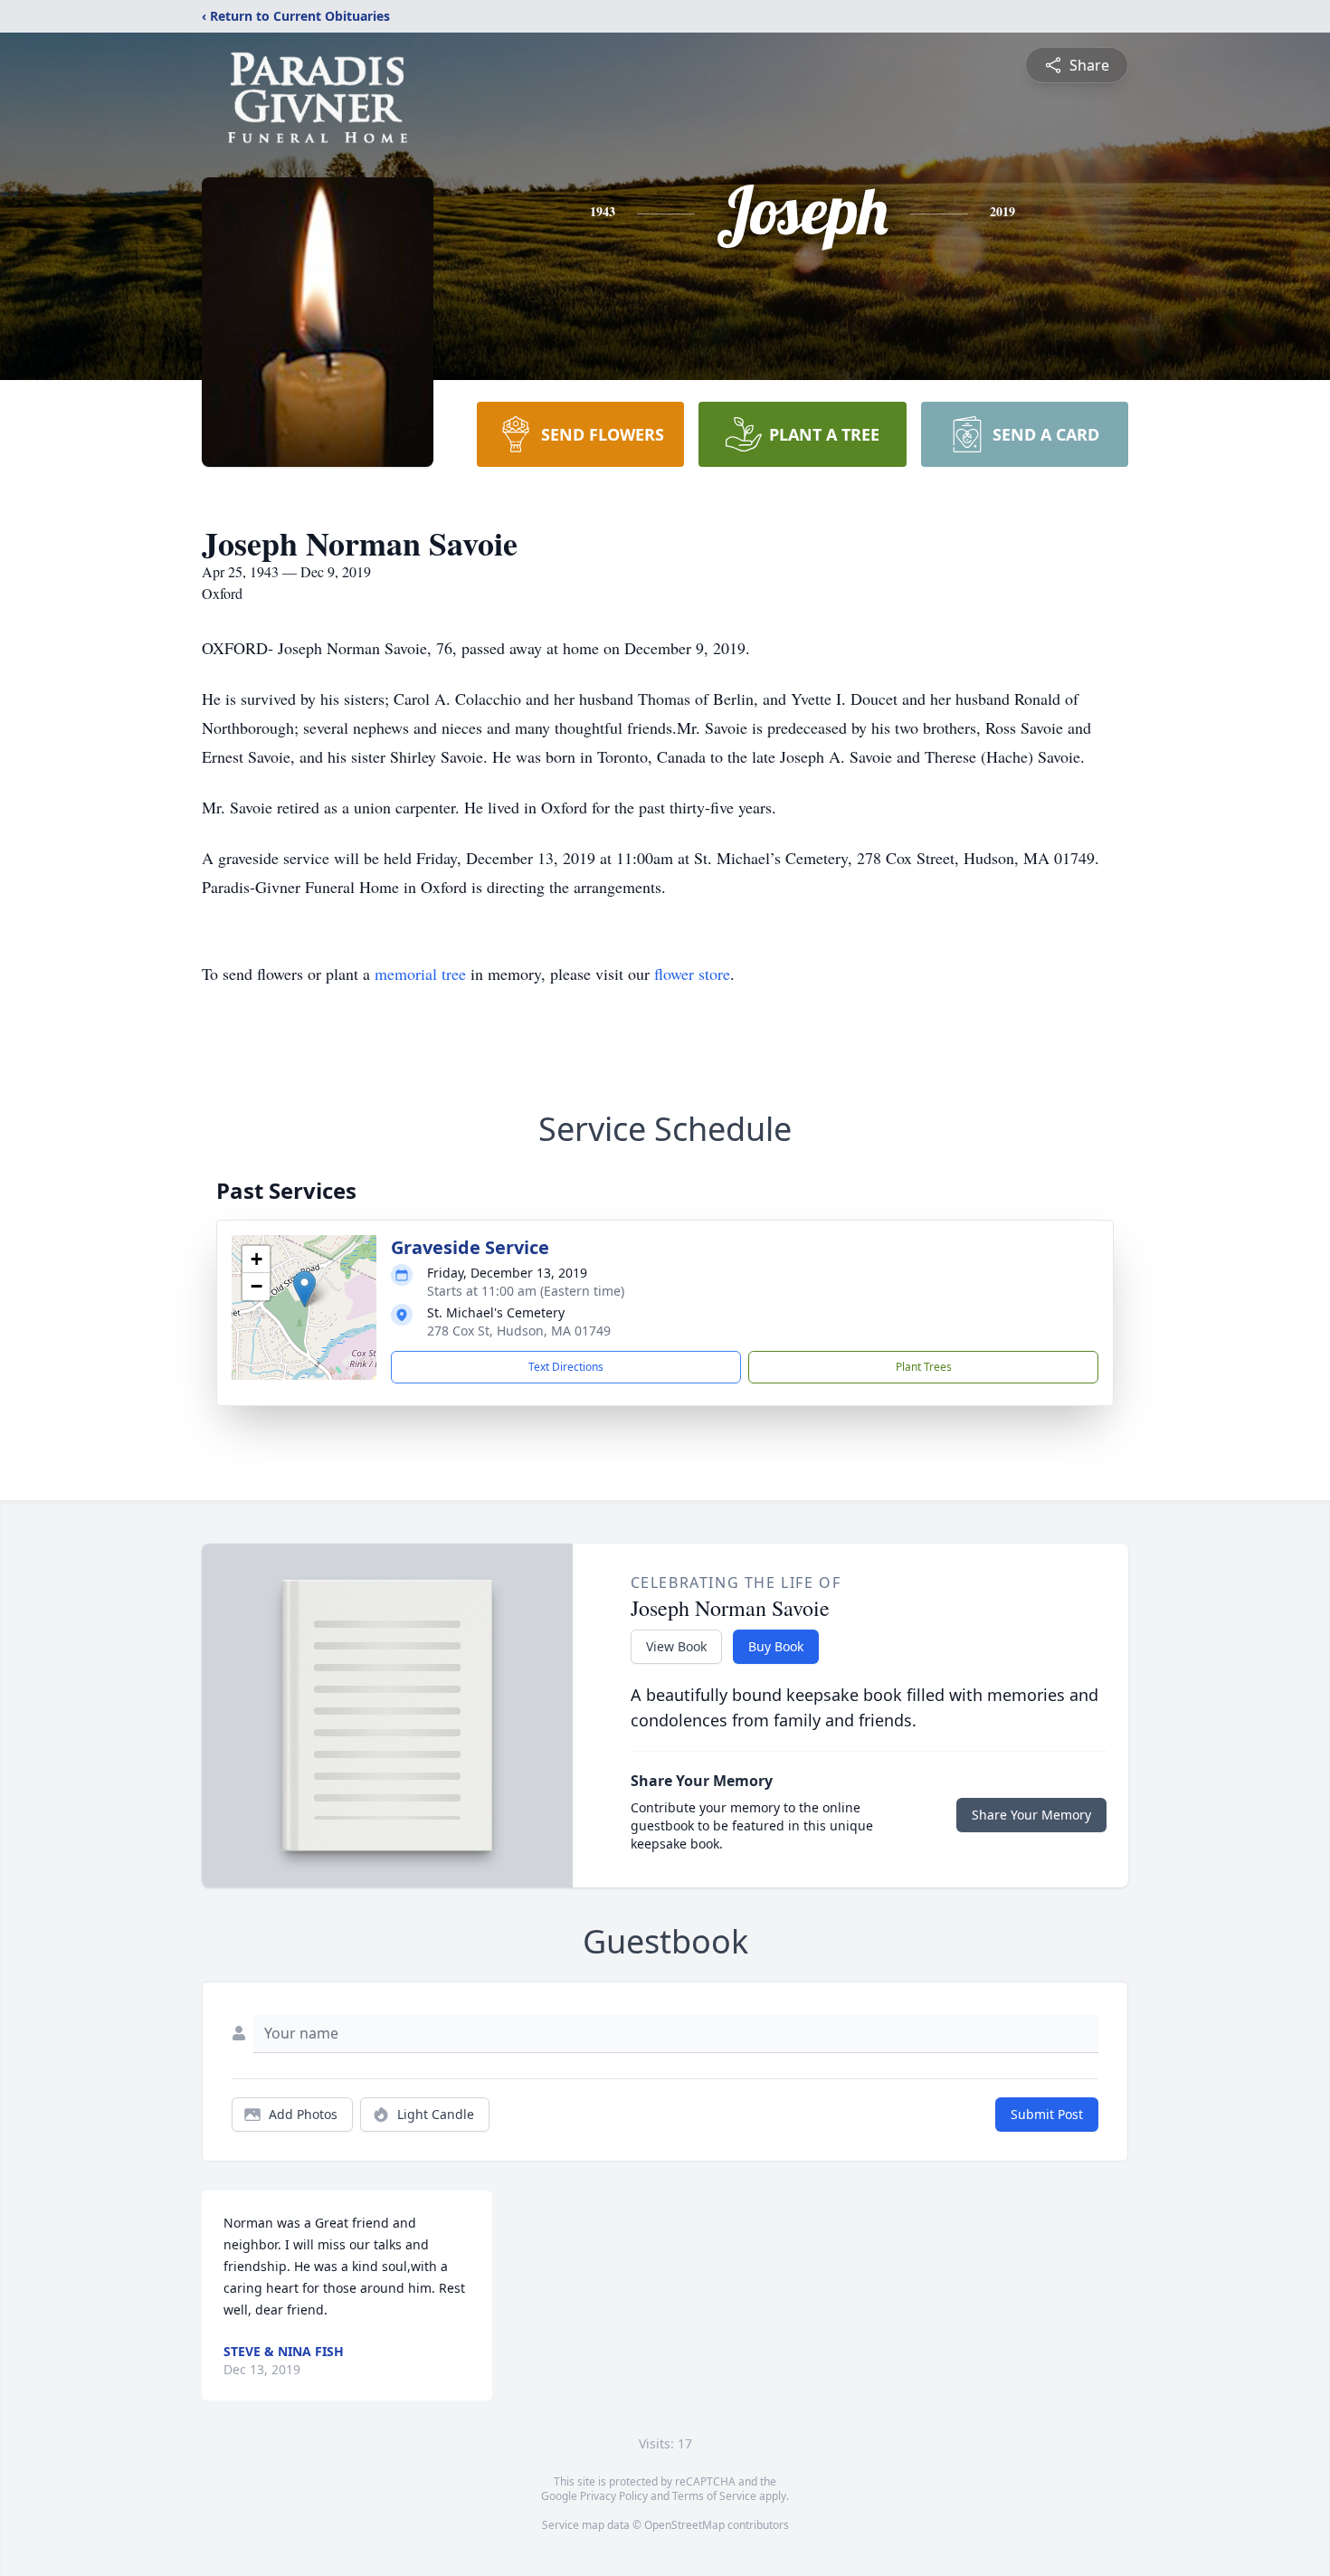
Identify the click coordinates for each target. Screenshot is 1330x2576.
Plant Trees (924, 1367)
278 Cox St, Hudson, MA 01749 (519, 1331)
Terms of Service (714, 2496)
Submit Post (1047, 2114)
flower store (692, 974)
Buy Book (776, 1646)
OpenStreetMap (684, 2525)
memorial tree (420, 974)
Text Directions (566, 1367)
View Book (676, 1646)
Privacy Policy (614, 2496)
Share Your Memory (1031, 1815)
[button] (304, 1289)
